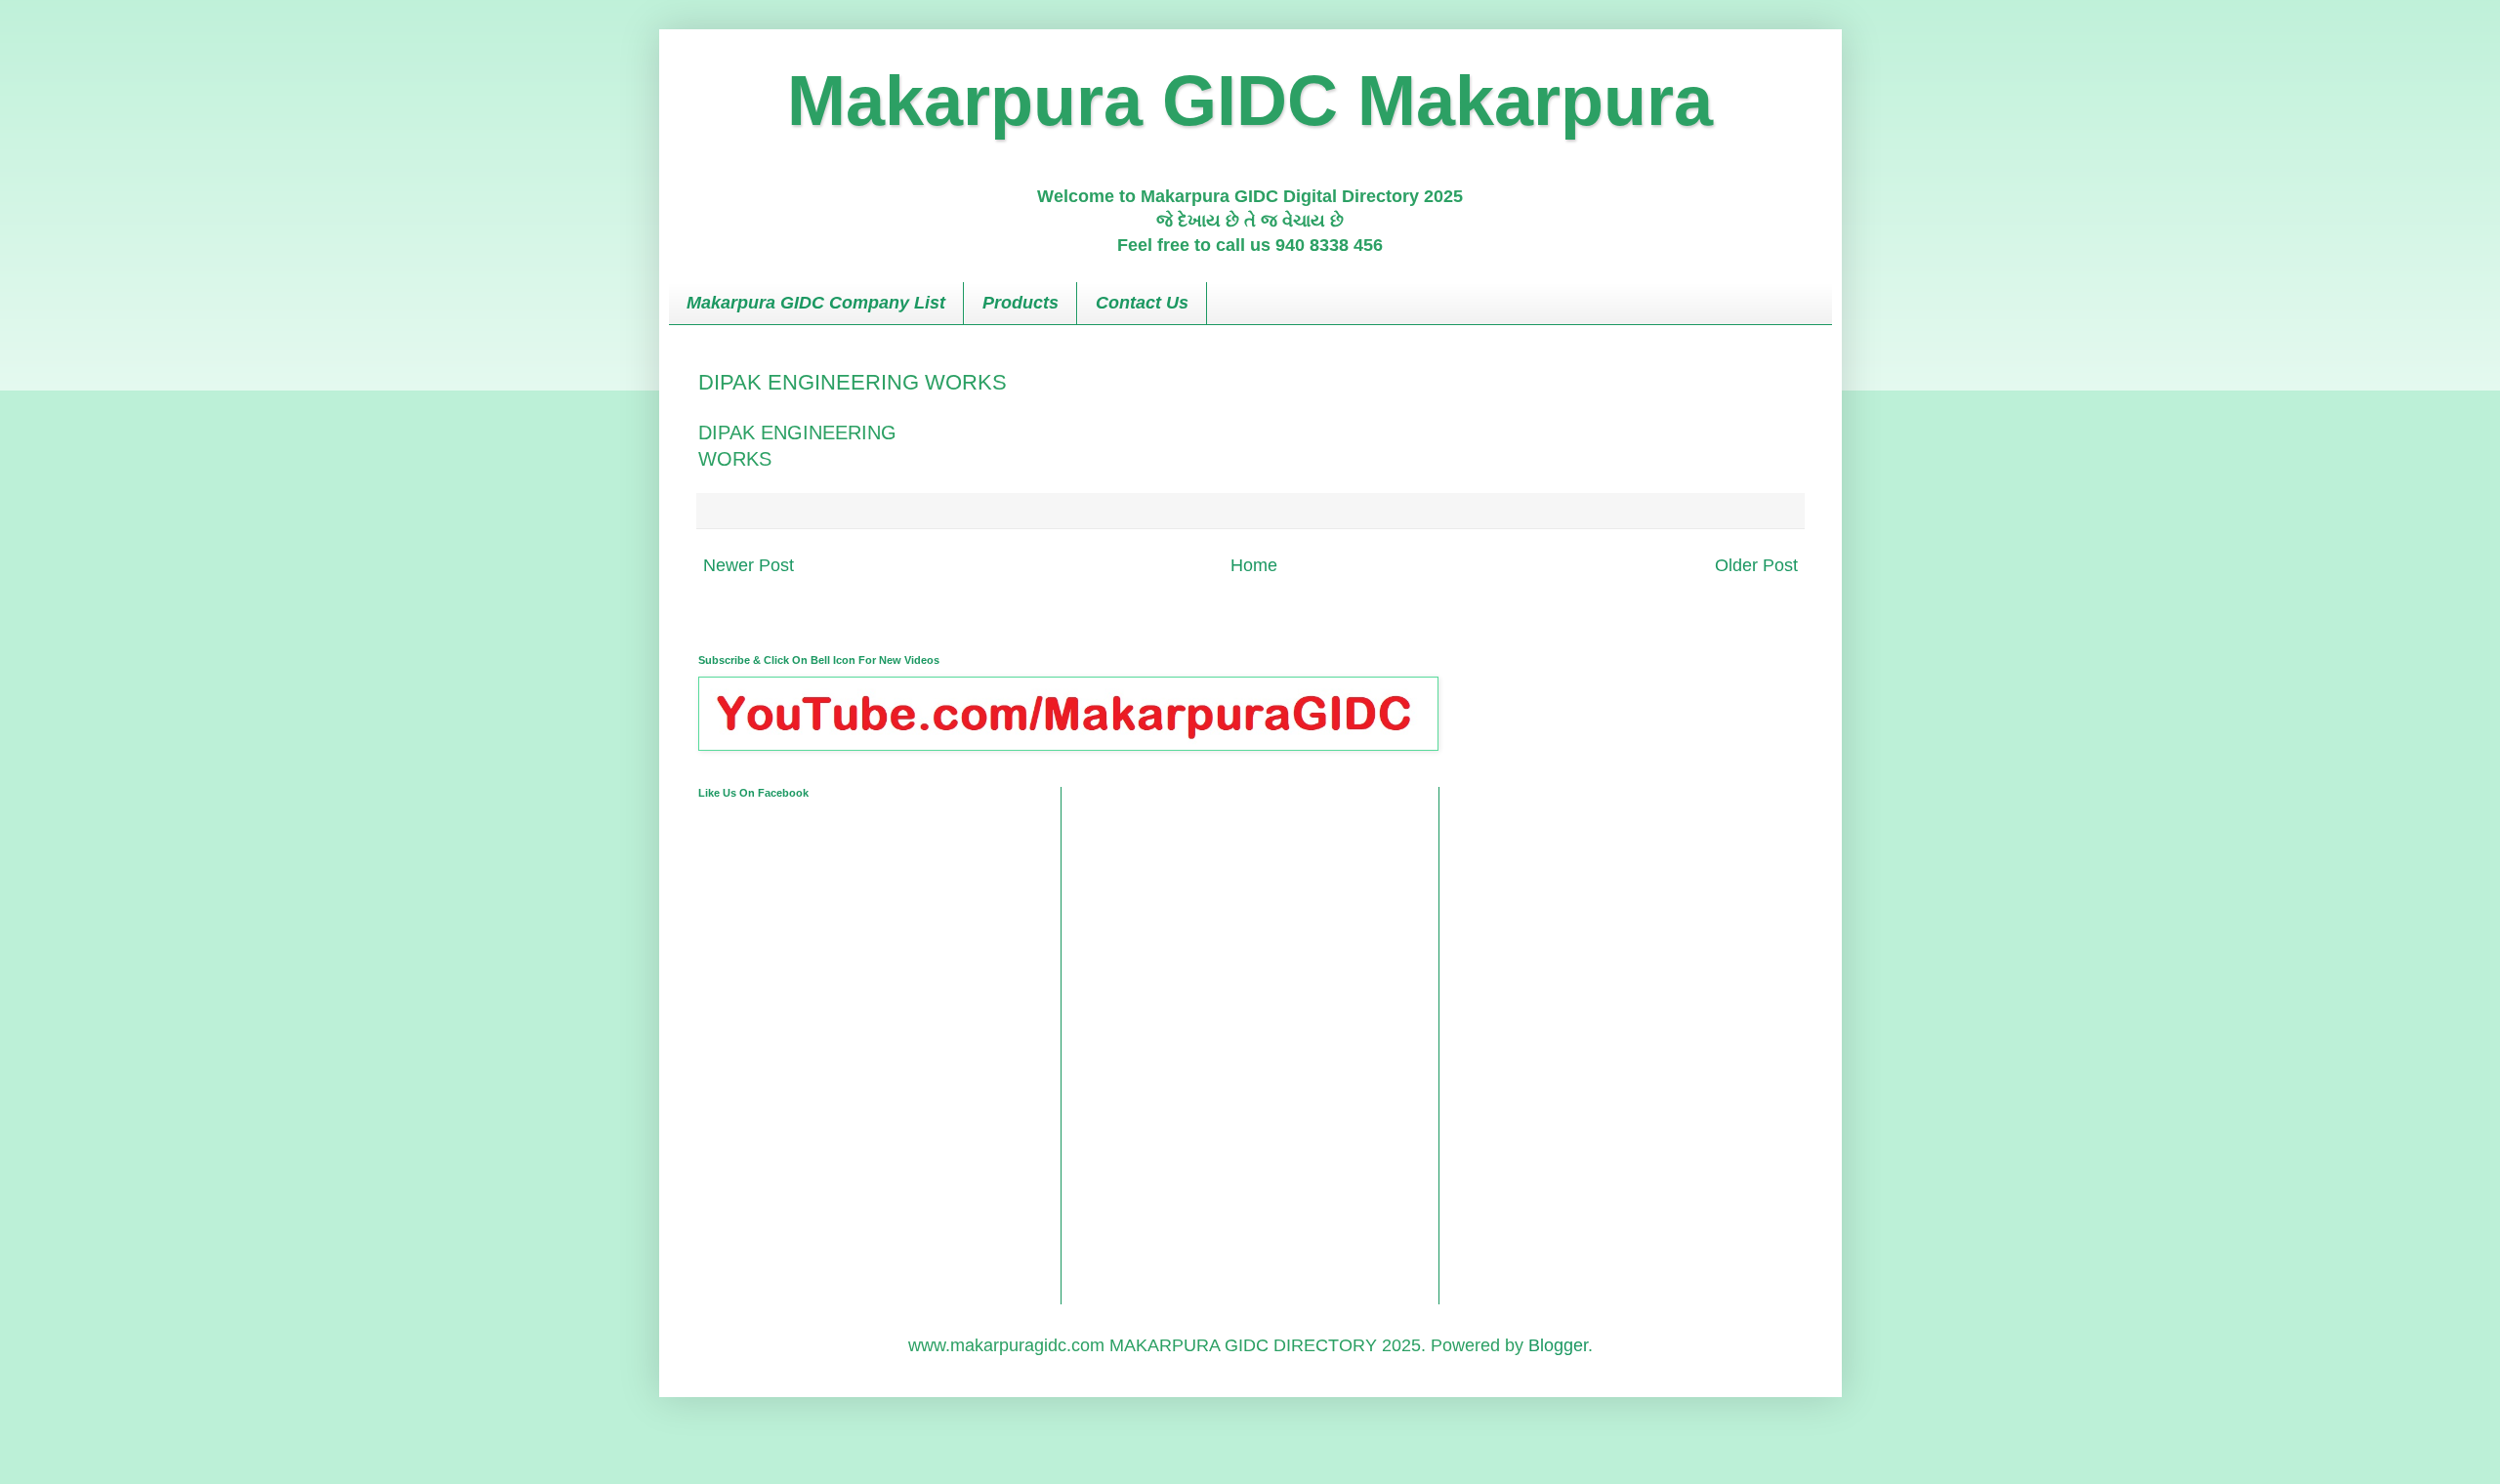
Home (1254, 565)
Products (1021, 303)
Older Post (1756, 565)
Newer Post (749, 565)
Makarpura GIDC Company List (816, 303)
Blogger (1558, 1345)
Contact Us (1142, 303)
